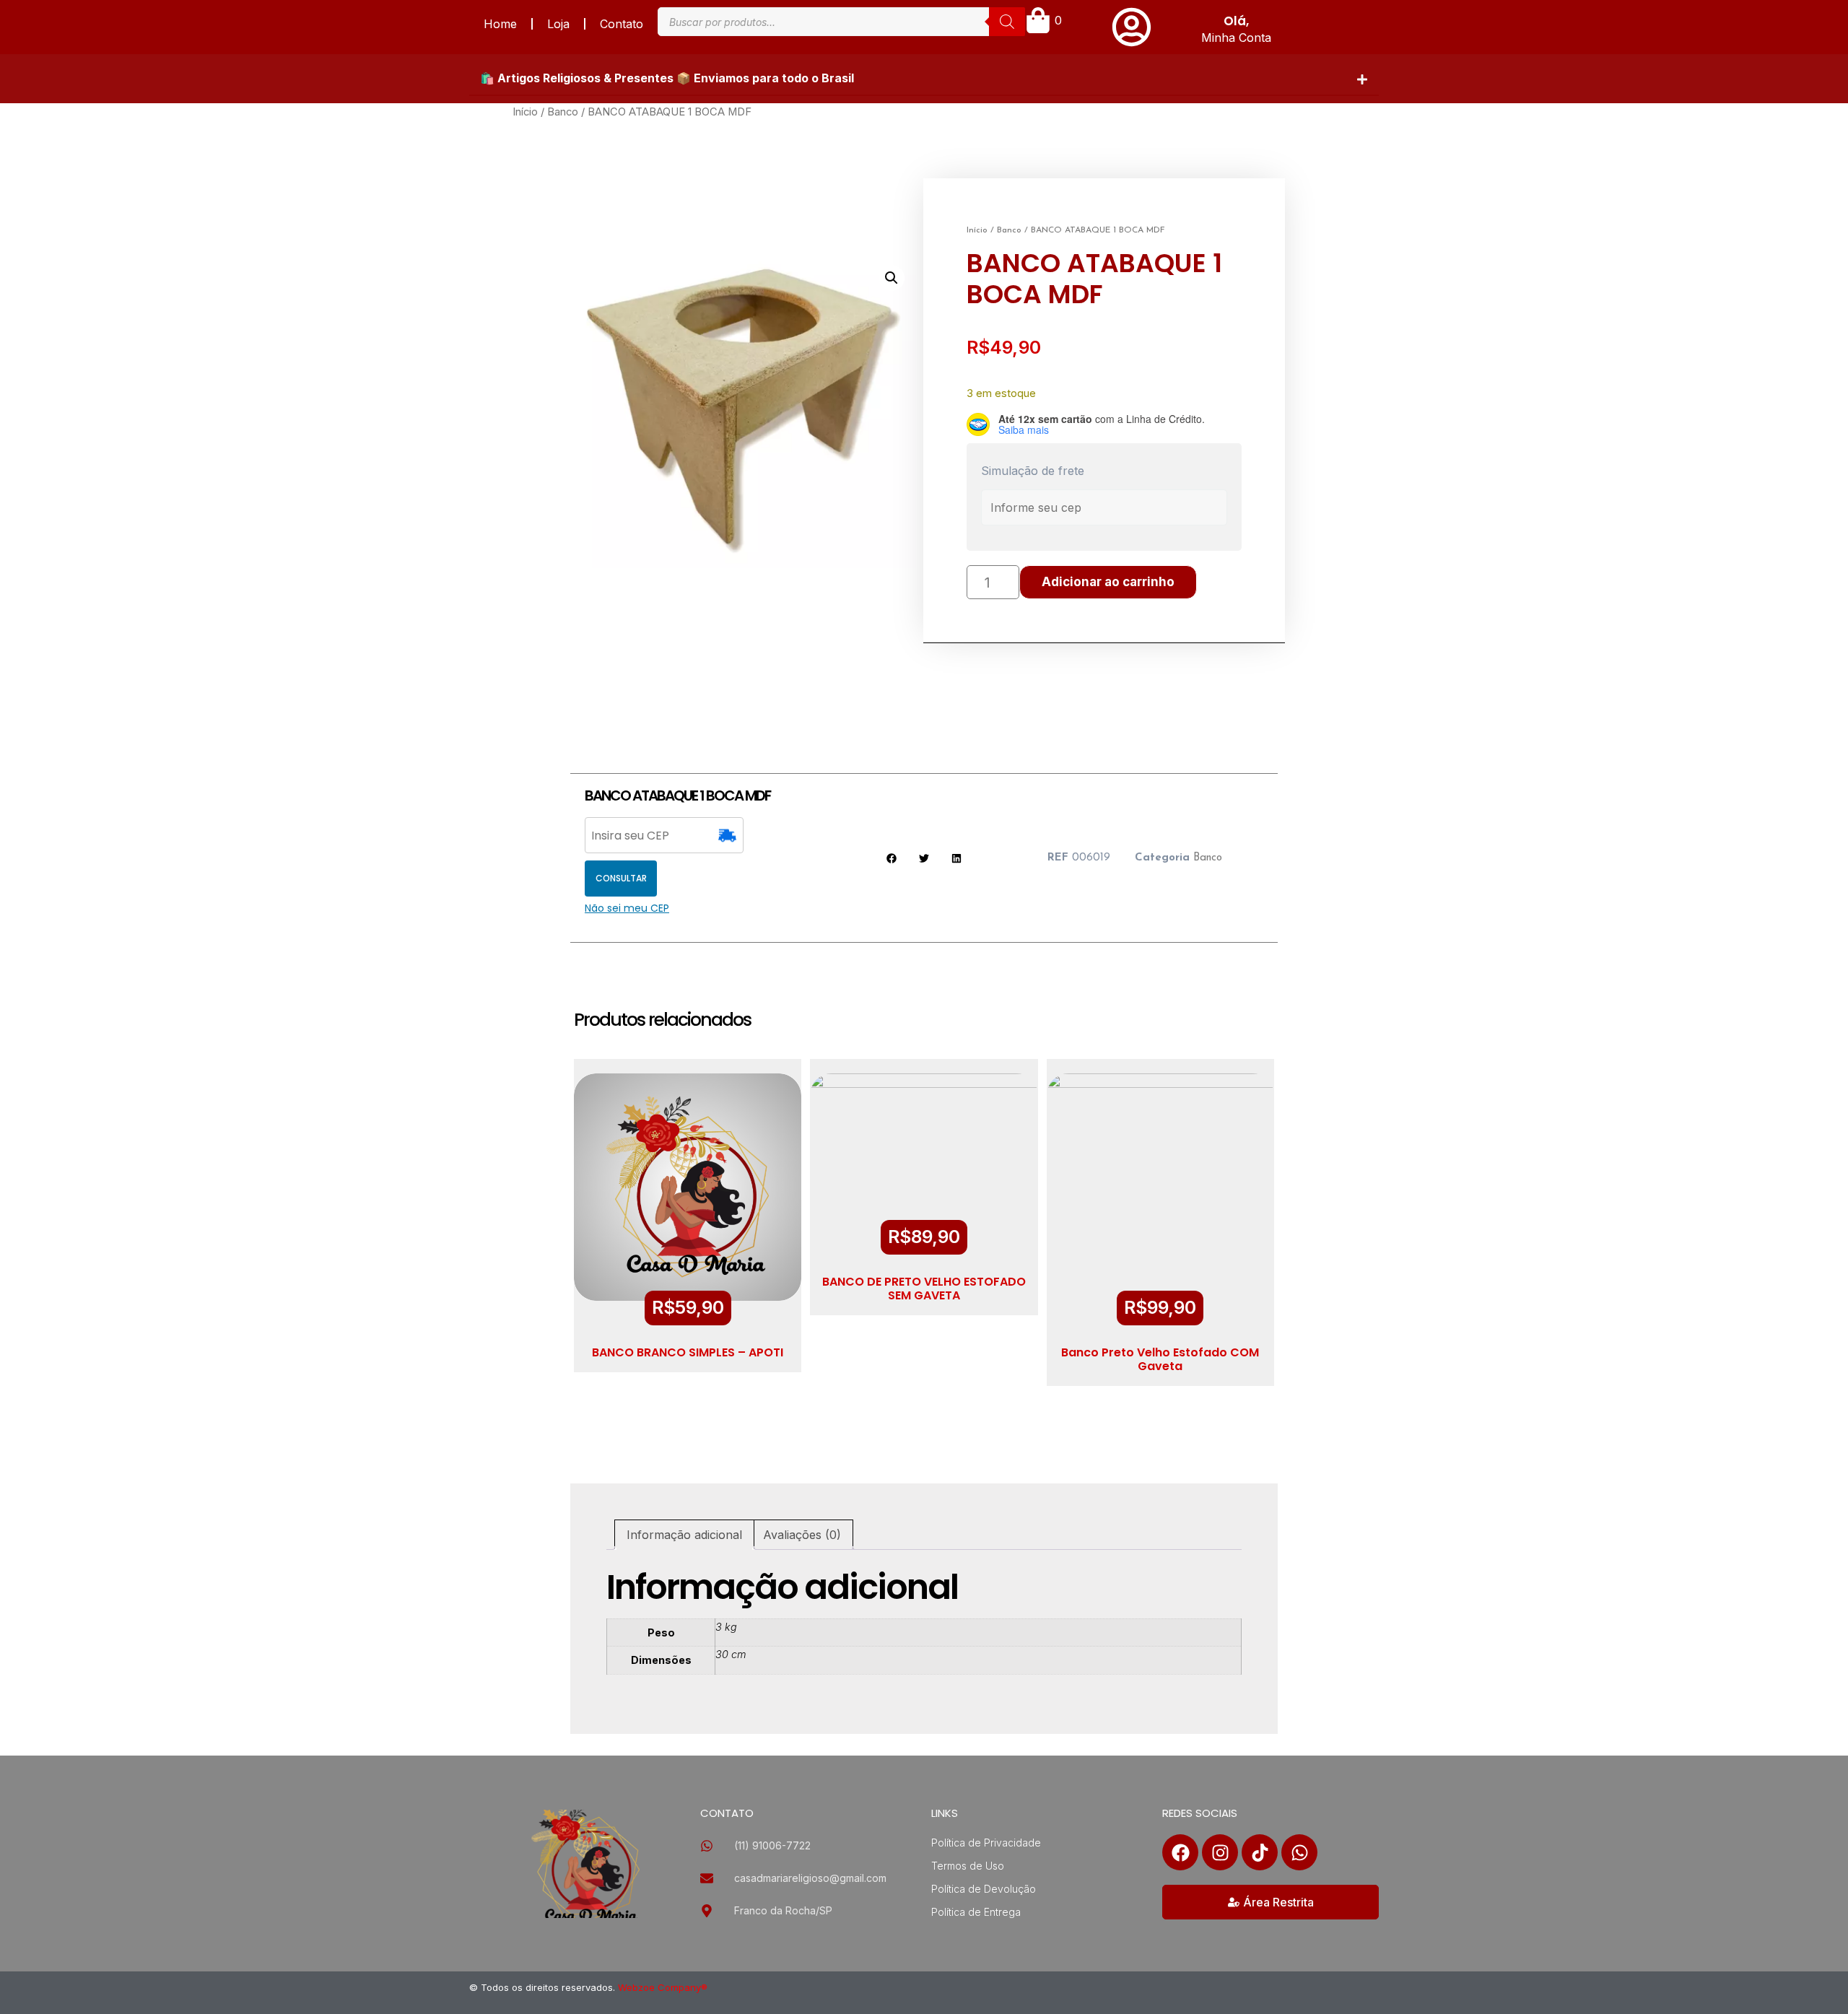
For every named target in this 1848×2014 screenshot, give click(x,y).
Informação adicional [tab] (684, 1535)
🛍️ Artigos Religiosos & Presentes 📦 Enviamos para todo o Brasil (667, 78)
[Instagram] (1220, 1852)
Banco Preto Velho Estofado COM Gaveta (1160, 1359)
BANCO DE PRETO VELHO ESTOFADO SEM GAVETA (924, 1289)
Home (500, 24)
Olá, (1236, 21)
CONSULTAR (621, 878)
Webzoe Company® (663, 1987)
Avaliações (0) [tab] (802, 1535)
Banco (563, 112)
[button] (924, 79)
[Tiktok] (1260, 1852)
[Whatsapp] (1299, 1852)
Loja (558, 24)
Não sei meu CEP (627, 908)
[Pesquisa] (1007, 22)
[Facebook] (1180, 1852)
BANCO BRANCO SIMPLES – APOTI (688, 1352)
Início (525, 112)
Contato (622, 24)
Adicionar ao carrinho (1108, 582)
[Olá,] (1132, 27)
